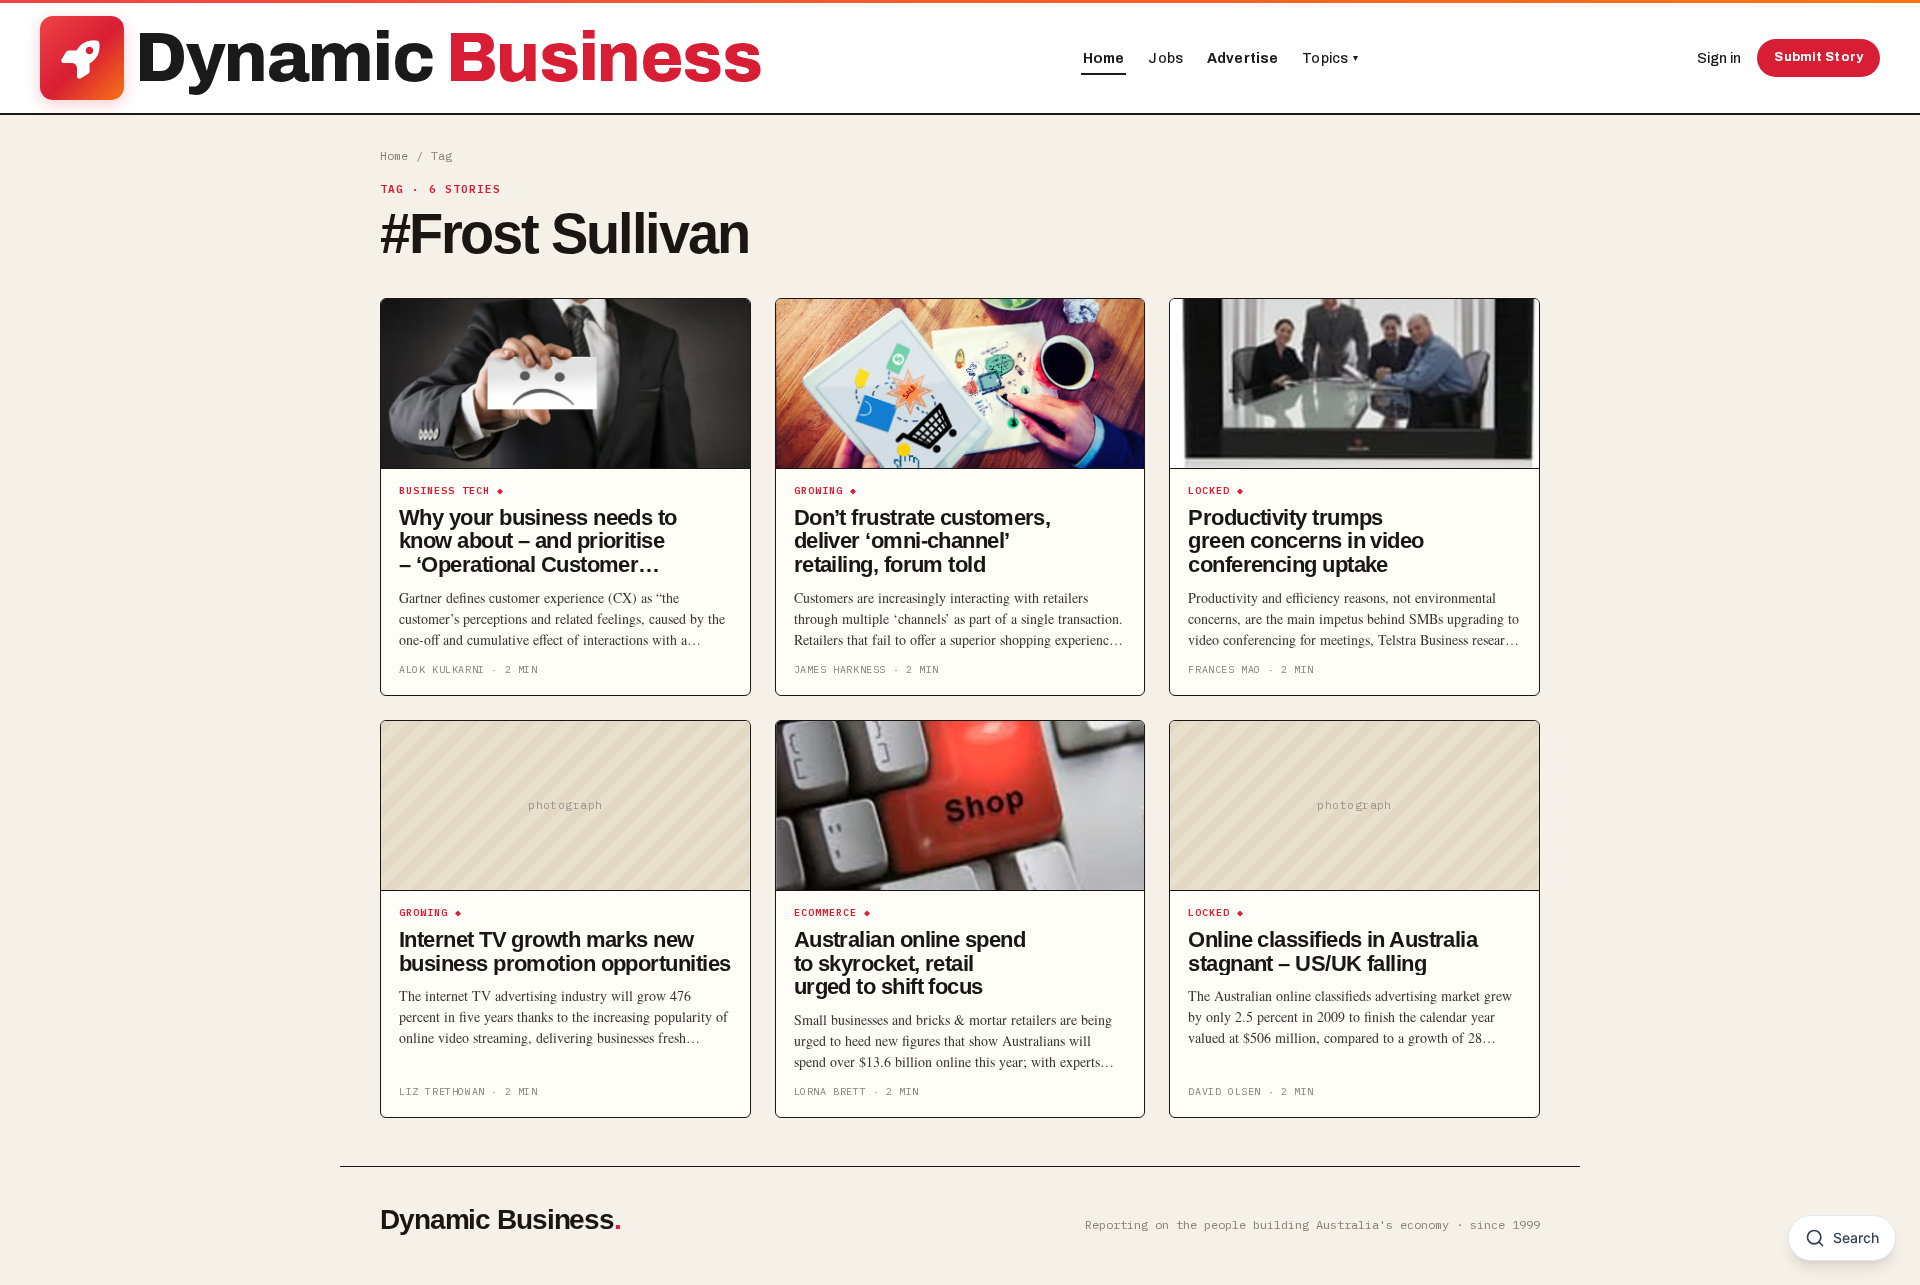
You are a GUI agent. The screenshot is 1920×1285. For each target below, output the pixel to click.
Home (1104, 58)
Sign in (1719, 58)
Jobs (1165, 58)
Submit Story (1818, 57)
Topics (1330, 58)
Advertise (1242, 58)
